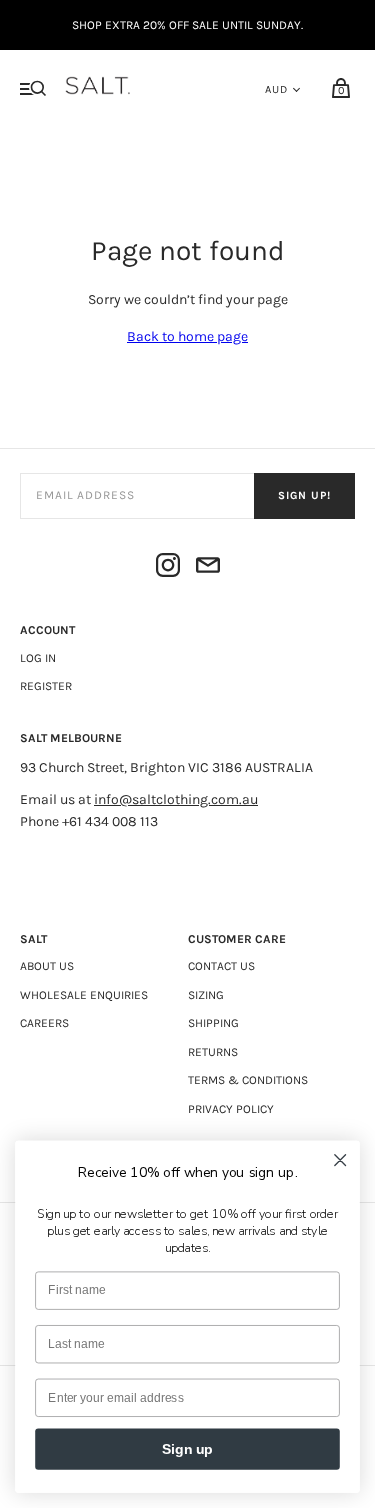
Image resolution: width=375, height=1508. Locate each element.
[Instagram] (168, 568)
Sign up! (304, 495)
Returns (213, 1052)
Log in (38, 658)
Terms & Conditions (248, 1080)
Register (46, 686)
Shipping (213, 1023)
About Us (47, 966)
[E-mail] (208, 568)
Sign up (187, 1448)
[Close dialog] (340, 1160)
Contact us (221, 966)
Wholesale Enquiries (84, 995)
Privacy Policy (231, 1109)
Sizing (206, 995)
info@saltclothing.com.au (176, 799)
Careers (44, 1023)
